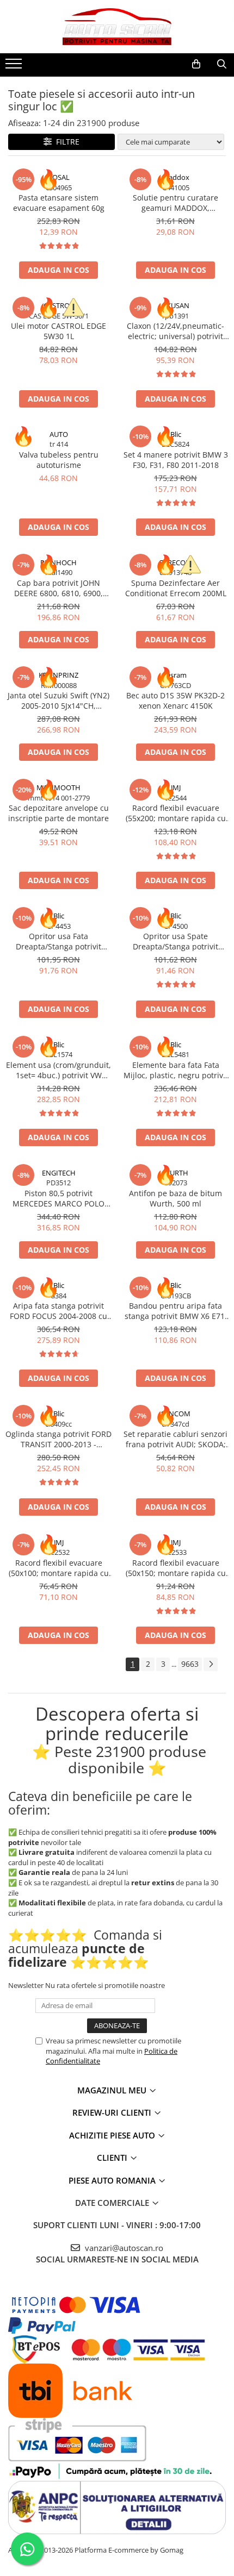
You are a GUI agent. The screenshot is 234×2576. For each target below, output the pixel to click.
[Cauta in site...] (222, 64)
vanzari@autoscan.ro (123, 2248)
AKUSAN (176, 305)
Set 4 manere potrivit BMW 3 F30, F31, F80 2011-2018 (176, 460)
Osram (176, 675)
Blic (176, 434)
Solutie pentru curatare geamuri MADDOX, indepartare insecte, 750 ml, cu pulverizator (175, 203)
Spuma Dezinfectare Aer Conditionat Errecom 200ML (176, 588)
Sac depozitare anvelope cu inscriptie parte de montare (59, 813)
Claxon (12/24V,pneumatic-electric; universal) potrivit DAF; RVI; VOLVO (175, 331)
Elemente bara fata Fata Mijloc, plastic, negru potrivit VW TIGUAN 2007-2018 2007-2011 (176, 1070)
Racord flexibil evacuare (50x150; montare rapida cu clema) (176, 1568)
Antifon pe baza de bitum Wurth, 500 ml (175, 1198)
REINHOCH (59, 562)
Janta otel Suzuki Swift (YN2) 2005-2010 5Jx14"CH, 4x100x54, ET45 (59, 701)
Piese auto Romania (113, 2180)
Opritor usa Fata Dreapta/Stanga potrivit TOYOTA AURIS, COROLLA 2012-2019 (59, 941)
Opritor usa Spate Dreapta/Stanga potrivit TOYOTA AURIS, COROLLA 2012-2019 (176, 941)
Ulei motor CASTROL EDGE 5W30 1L (59, 331)
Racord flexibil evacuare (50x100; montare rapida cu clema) (59, 1568)
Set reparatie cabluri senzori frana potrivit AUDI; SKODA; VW (175, 1439)
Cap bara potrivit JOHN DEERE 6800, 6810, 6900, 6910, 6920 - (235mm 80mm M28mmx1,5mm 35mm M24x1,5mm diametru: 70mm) (59, 588)
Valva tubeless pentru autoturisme (59, 460)
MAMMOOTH (59, 787)
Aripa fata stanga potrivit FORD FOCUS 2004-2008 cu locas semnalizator (59, 1311)
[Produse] (15, 67)
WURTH (176, 1173)
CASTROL (59, 305)
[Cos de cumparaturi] (196, 64)
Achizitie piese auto (113, 2135)
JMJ (176, 787)
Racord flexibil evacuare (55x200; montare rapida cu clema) (176, 813)
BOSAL (59, 177)
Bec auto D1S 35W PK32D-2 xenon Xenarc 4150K (175, 701)
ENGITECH (59, 1173)
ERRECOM (176, 562)
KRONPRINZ (59, 675)
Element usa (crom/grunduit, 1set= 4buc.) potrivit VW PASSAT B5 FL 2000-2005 (59, 1070)
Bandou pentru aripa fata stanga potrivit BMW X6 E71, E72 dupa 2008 (176, 1311)
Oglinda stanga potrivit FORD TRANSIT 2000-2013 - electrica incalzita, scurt (59, 1439)
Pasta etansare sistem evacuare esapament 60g (59, 203)
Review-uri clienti (113, 2112)
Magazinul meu (113, 2090)
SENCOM (176, 1414)
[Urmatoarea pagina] (211, 1664)
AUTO (59, 434)
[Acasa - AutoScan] (117, 27)
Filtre (66, 142)
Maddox (176, 177)
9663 (190, 1664)
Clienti (113, 2158)
